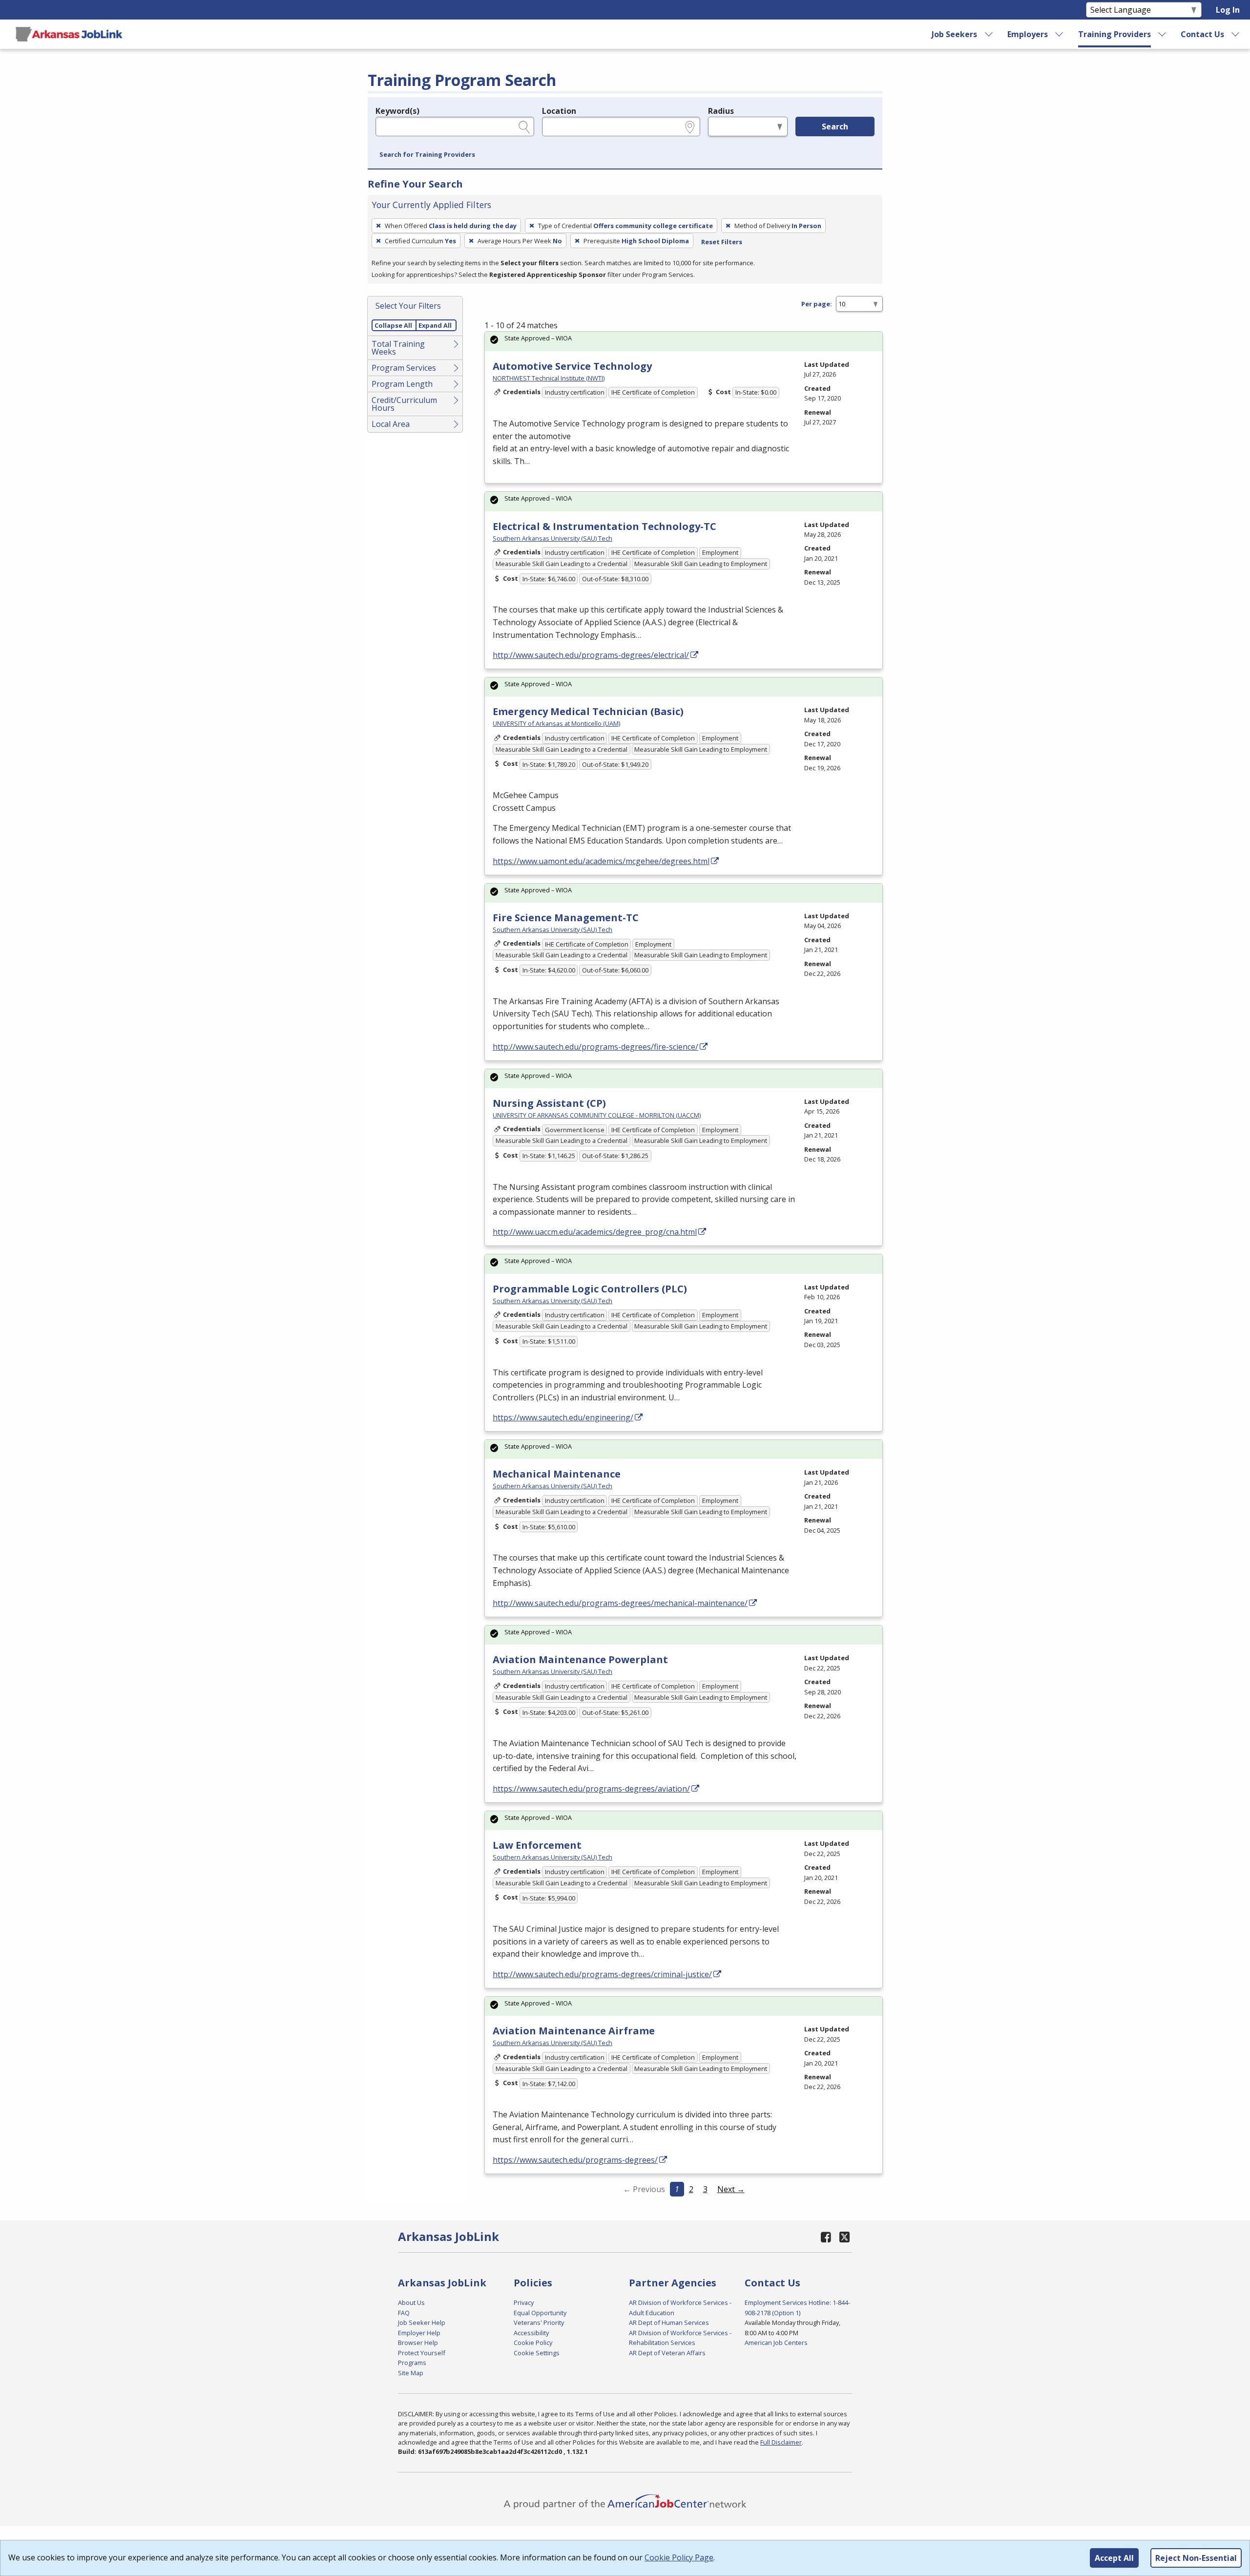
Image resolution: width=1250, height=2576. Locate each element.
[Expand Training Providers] (1163, 34)
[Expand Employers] (1060, 34)
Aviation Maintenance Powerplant (580, 1659)
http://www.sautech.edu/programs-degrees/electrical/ (591, 655)
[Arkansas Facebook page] (826, 2237)
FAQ (404, 2313)
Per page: (817, 304)
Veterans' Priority (539, 2323)
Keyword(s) (397, 111)
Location (559, 111)
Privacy (524, 2302)
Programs (412, 2363)
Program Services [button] (404, 368)
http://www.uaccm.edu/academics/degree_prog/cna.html (595, 1232)
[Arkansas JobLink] (69, 34)
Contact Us (1202, 34)
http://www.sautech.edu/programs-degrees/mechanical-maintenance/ (620, 1603)
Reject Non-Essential (1196, 2558)
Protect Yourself (422, 2353)
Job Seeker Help (422, 2323)
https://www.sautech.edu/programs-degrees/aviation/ (591, 1789)
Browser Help (418, 2343)
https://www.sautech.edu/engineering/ (563, 1417)
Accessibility (531, 2333)
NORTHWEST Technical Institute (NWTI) (549, 378)
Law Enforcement (537, 1845)
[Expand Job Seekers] (989, 34)
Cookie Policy (533, 2343)
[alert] (684, 341)
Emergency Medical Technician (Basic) (588, 711)
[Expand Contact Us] (1236, 34)
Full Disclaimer (781, 2442)
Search (835, 127)
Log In (1228, 10)
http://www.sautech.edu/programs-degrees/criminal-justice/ (602, 1974)
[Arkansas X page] (844, 2237)
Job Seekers (954, 34)
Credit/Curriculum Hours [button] (404, 404)
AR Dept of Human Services (669, 2323)
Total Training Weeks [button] (398, 348)
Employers (1028, 34)
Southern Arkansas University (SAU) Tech (552, 538)
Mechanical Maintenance (557, 1474)
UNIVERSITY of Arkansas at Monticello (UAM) (556, 723)
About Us (411, 2302)
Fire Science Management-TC (566, 918)
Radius (721, 111)
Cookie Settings (537, 2353)
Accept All (1114, 2558)
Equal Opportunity (540, 2313)
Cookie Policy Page (679, 2557)
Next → (731, 2189)
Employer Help (419, 2333)
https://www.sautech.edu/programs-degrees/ (575, 2160)
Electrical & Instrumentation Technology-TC (604, 526)
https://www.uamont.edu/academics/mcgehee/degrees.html (601, 861)
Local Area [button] (391, 424)
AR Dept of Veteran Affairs (667, 2353)
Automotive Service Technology (572, 366)
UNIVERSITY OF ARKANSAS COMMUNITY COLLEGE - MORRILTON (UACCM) (597, 1115)
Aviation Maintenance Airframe (574, 2031)
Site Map (411, 2373)
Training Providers (1115, 34)
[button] (427, 155)
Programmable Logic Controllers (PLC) (590, 1289)
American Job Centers (776, 2343)
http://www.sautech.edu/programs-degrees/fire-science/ (595, 1047)
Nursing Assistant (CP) (549, 1103)
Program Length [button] (402, 384)
